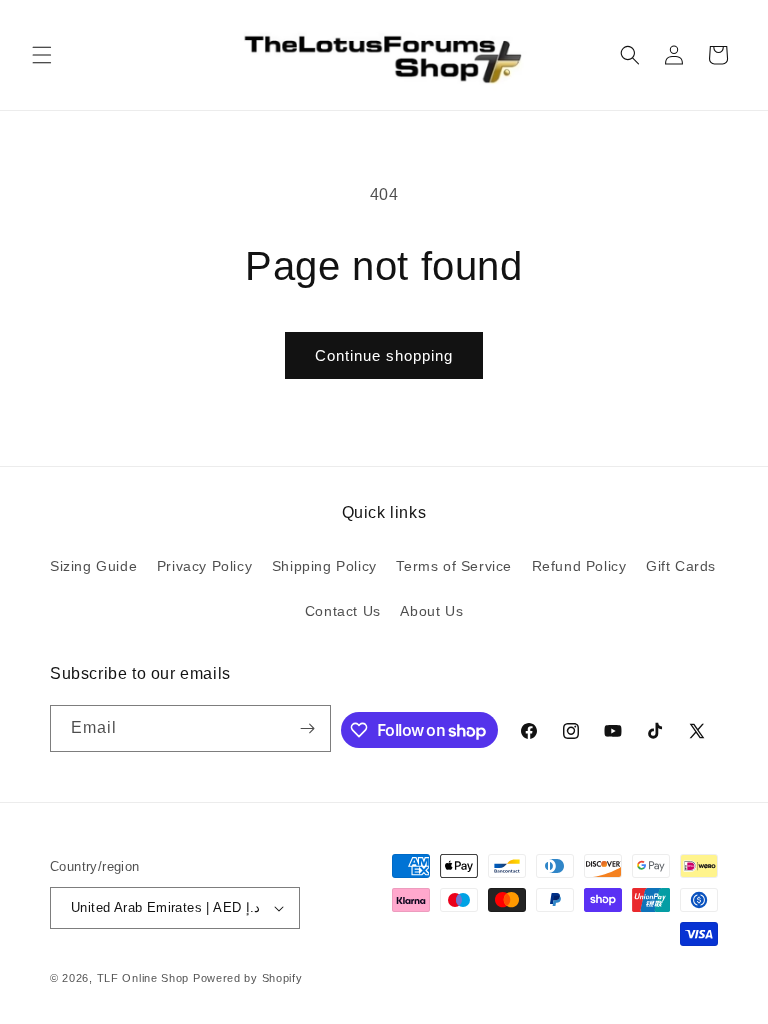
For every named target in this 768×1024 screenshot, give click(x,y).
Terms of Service (454, 566)
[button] (42, 55)
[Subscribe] (308, 728)
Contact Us (343, 611)
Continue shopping (384, 355)
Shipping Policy (324, 566)
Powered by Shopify (248, 978)
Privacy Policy (204, 566)
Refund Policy (579, 566)
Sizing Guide (93, 566)
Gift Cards (681, 566)
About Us (431, 611)
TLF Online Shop (143, 978)
